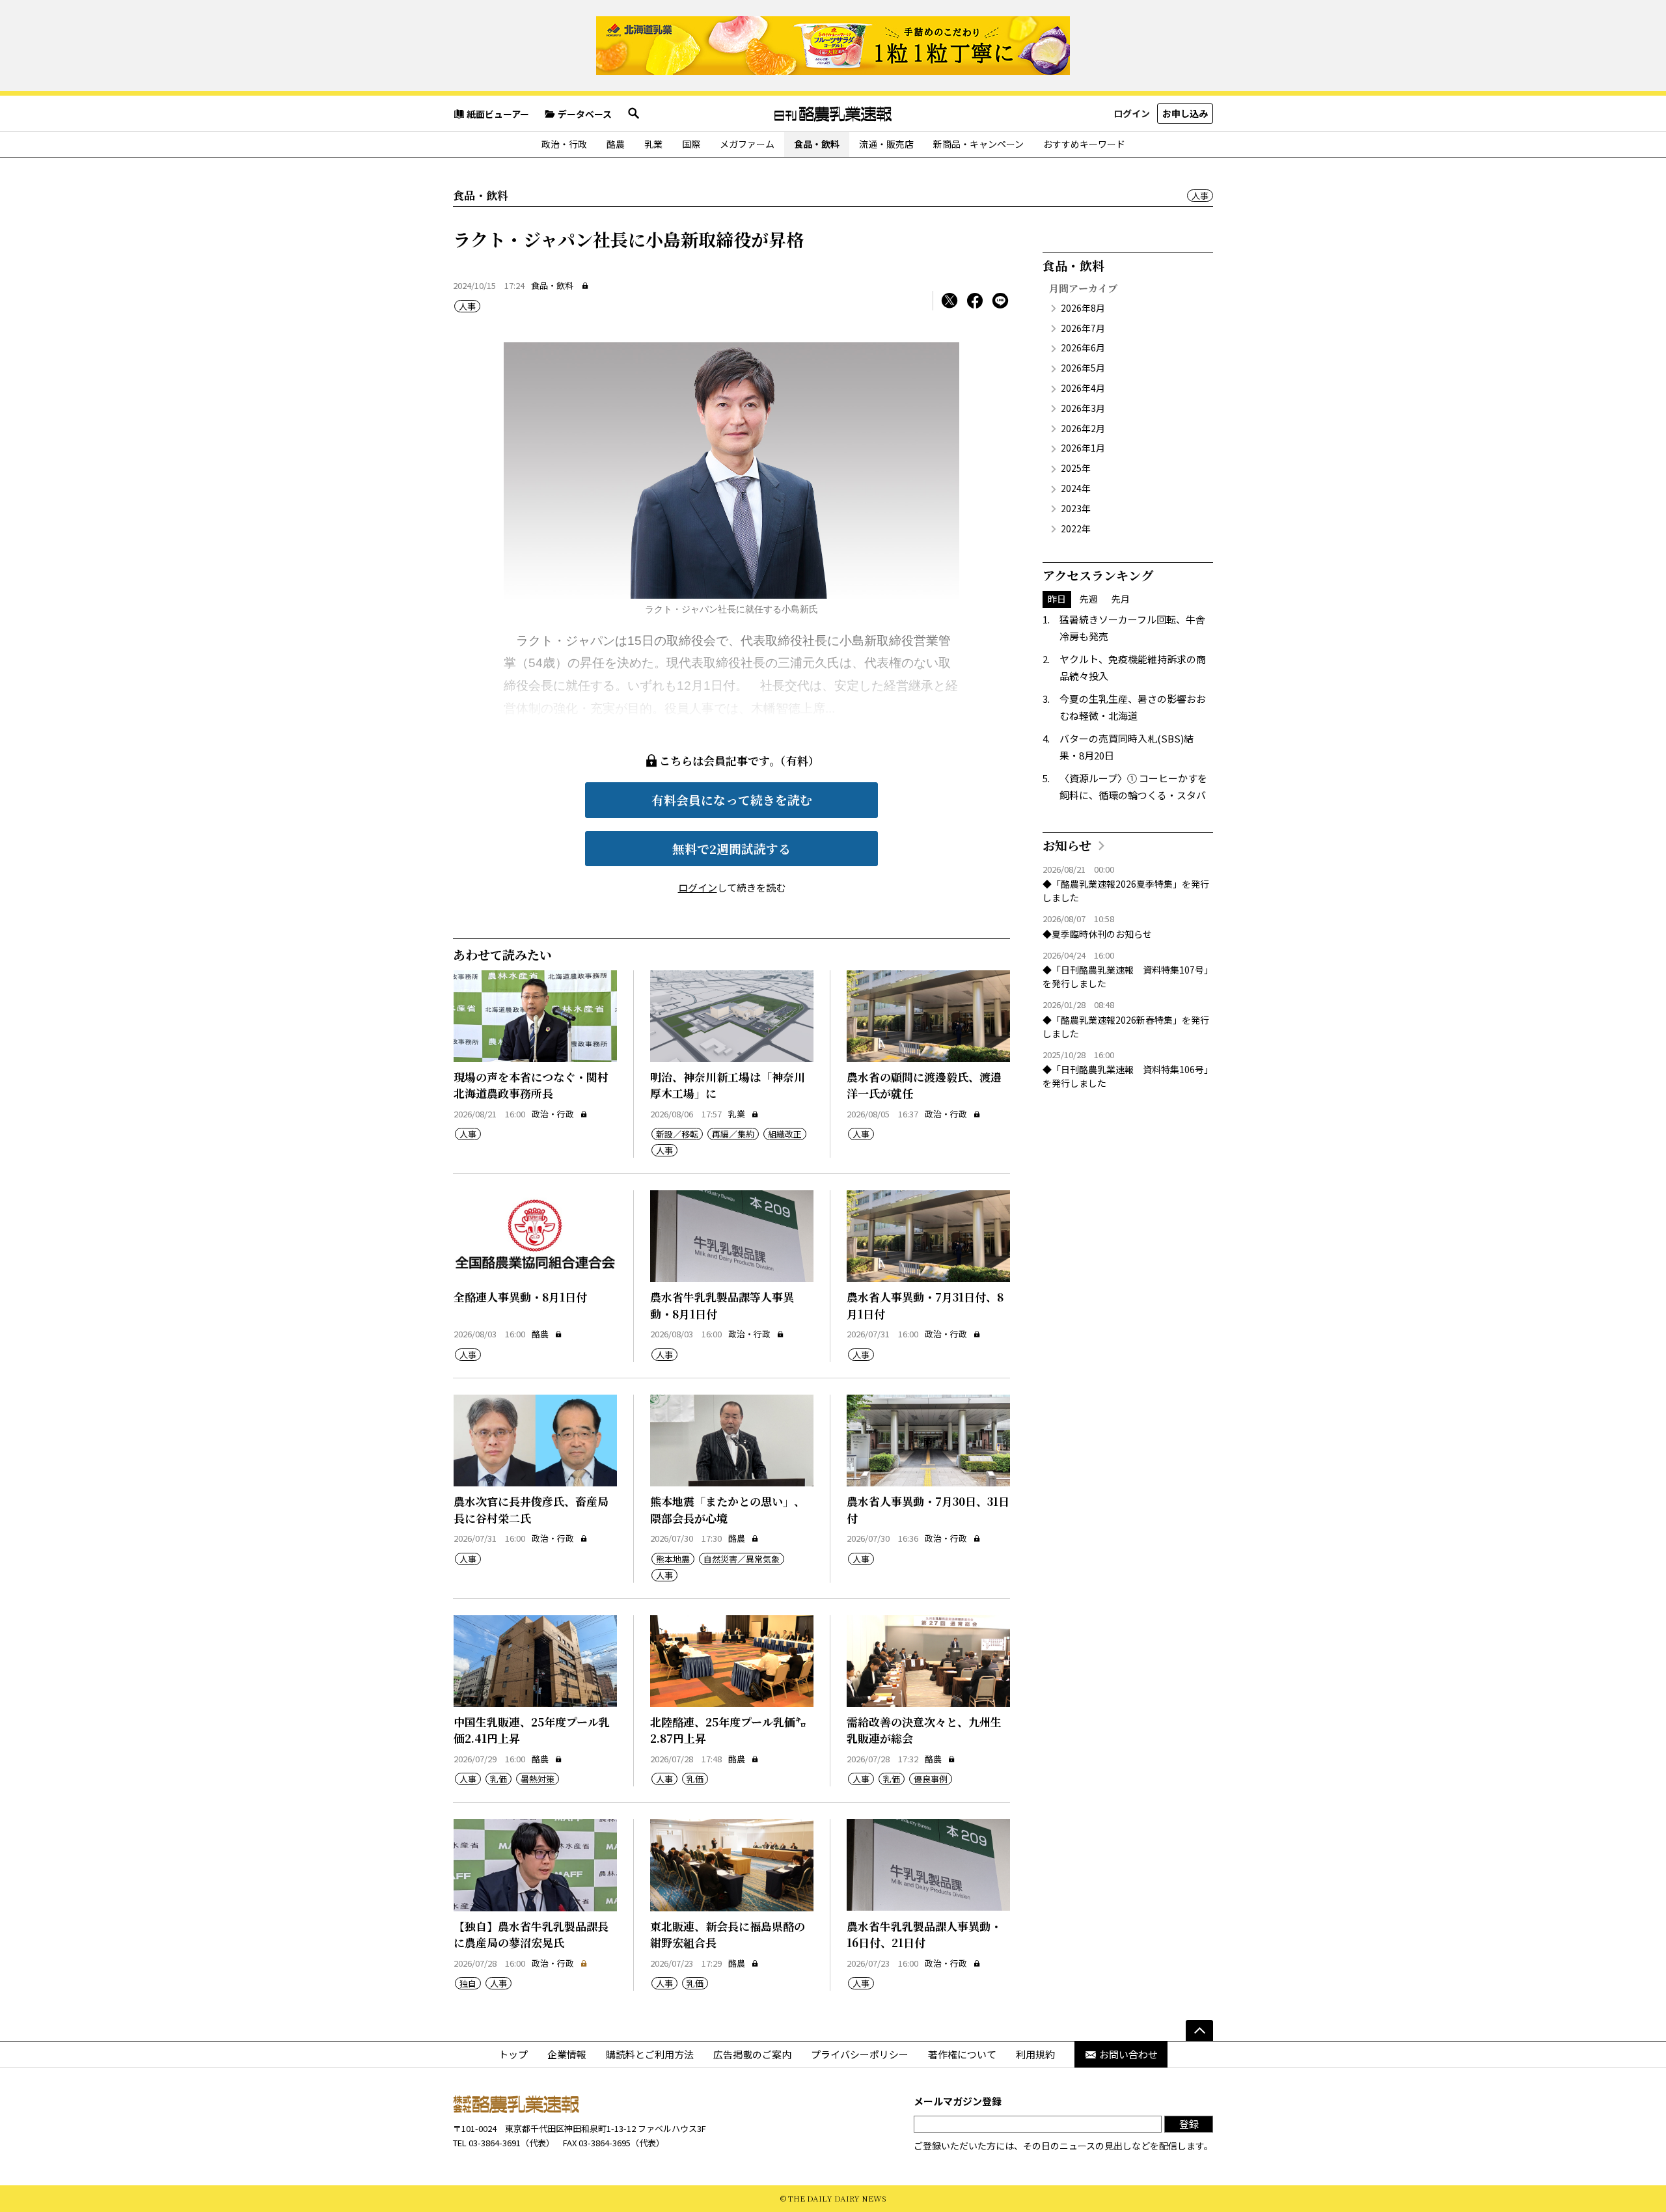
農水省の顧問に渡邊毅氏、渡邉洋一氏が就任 (924, 1085)
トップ (513, 2054)
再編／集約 (733, 1134)
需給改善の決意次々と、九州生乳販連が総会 (924, 1730)
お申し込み (1185, 113)
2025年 (1076, 468)
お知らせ (1067, 845)
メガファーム (747, 144)
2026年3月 (1083, 408)
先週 (1089, 599)
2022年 (1076, 528)
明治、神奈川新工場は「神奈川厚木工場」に (728, 1085)
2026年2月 (1083, 428)
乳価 (498, 1779)
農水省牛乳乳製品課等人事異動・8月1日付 (722, 1305)
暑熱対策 (538, 1779)
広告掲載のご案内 (752, 2054)
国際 (691, 144)
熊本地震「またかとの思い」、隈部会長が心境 (728, 1509)
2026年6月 (1083, 348)
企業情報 (567, 2054)
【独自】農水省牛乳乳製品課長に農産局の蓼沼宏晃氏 (531, 1934)
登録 (1189, 2124)
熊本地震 (673, 1559)
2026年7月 (1083, 328)
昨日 (1057, 599)
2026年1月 (1083, 448)
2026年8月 (1083, 308)
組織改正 (785, 1134)
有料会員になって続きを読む (732, 799)
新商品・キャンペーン (978, 144)
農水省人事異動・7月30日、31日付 (928, 1509)
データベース (585, 114)
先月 (1121, 599)
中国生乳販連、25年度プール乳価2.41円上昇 (532, 1730)
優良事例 (931, 1779)
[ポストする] (949, 301)
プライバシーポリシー (860, 2054)
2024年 (1076, 488)
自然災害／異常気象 (742, 1559)
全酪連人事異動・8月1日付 (520, 1297)
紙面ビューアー (498, 114)
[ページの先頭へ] (1199, 2030)
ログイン (1132, 113)
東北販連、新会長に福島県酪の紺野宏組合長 (728, 1934)
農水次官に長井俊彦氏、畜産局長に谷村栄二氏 (531, 1509)
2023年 (1076, 508)
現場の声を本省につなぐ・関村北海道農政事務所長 (531, 1085)
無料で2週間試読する (731, 848)
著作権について (962, 2054)
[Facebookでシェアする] (975, 301)
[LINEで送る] (1000, 301)
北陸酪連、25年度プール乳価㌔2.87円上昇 (728, 1730)
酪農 (616, 144)
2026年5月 (1083, 368)
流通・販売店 (886, 144)
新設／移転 (677, 1134)
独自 (468, 1983)
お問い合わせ (1128, 2054)
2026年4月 (1083, 388)
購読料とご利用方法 (650, 2054)
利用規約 (1035, 2054)
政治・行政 (564, 144)
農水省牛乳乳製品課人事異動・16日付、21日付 (924, 1934)
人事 (1200, 196)
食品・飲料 (817, 144)
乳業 (653, 144)
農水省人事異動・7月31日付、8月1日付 (925, 1305)
